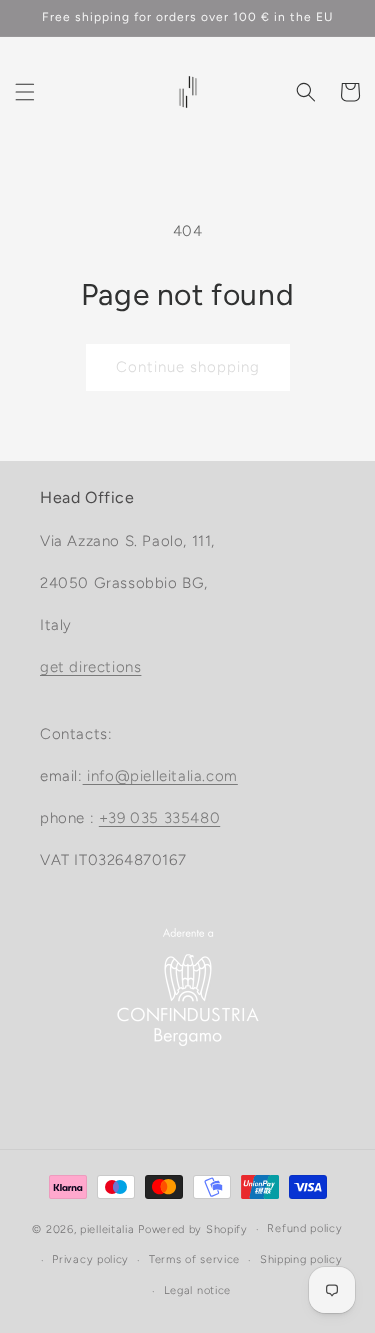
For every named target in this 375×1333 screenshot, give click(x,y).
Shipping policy (301, 1259)
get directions (90, 667)
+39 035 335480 (159, 818)
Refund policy (304, 1228)
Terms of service (194, 1259)
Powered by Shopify (193, 1229)
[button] (25, 92)
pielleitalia (107, 1229)
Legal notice (197, 1290)
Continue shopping (188, 367)
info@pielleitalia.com (160, 776)
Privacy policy (90, 1259)
